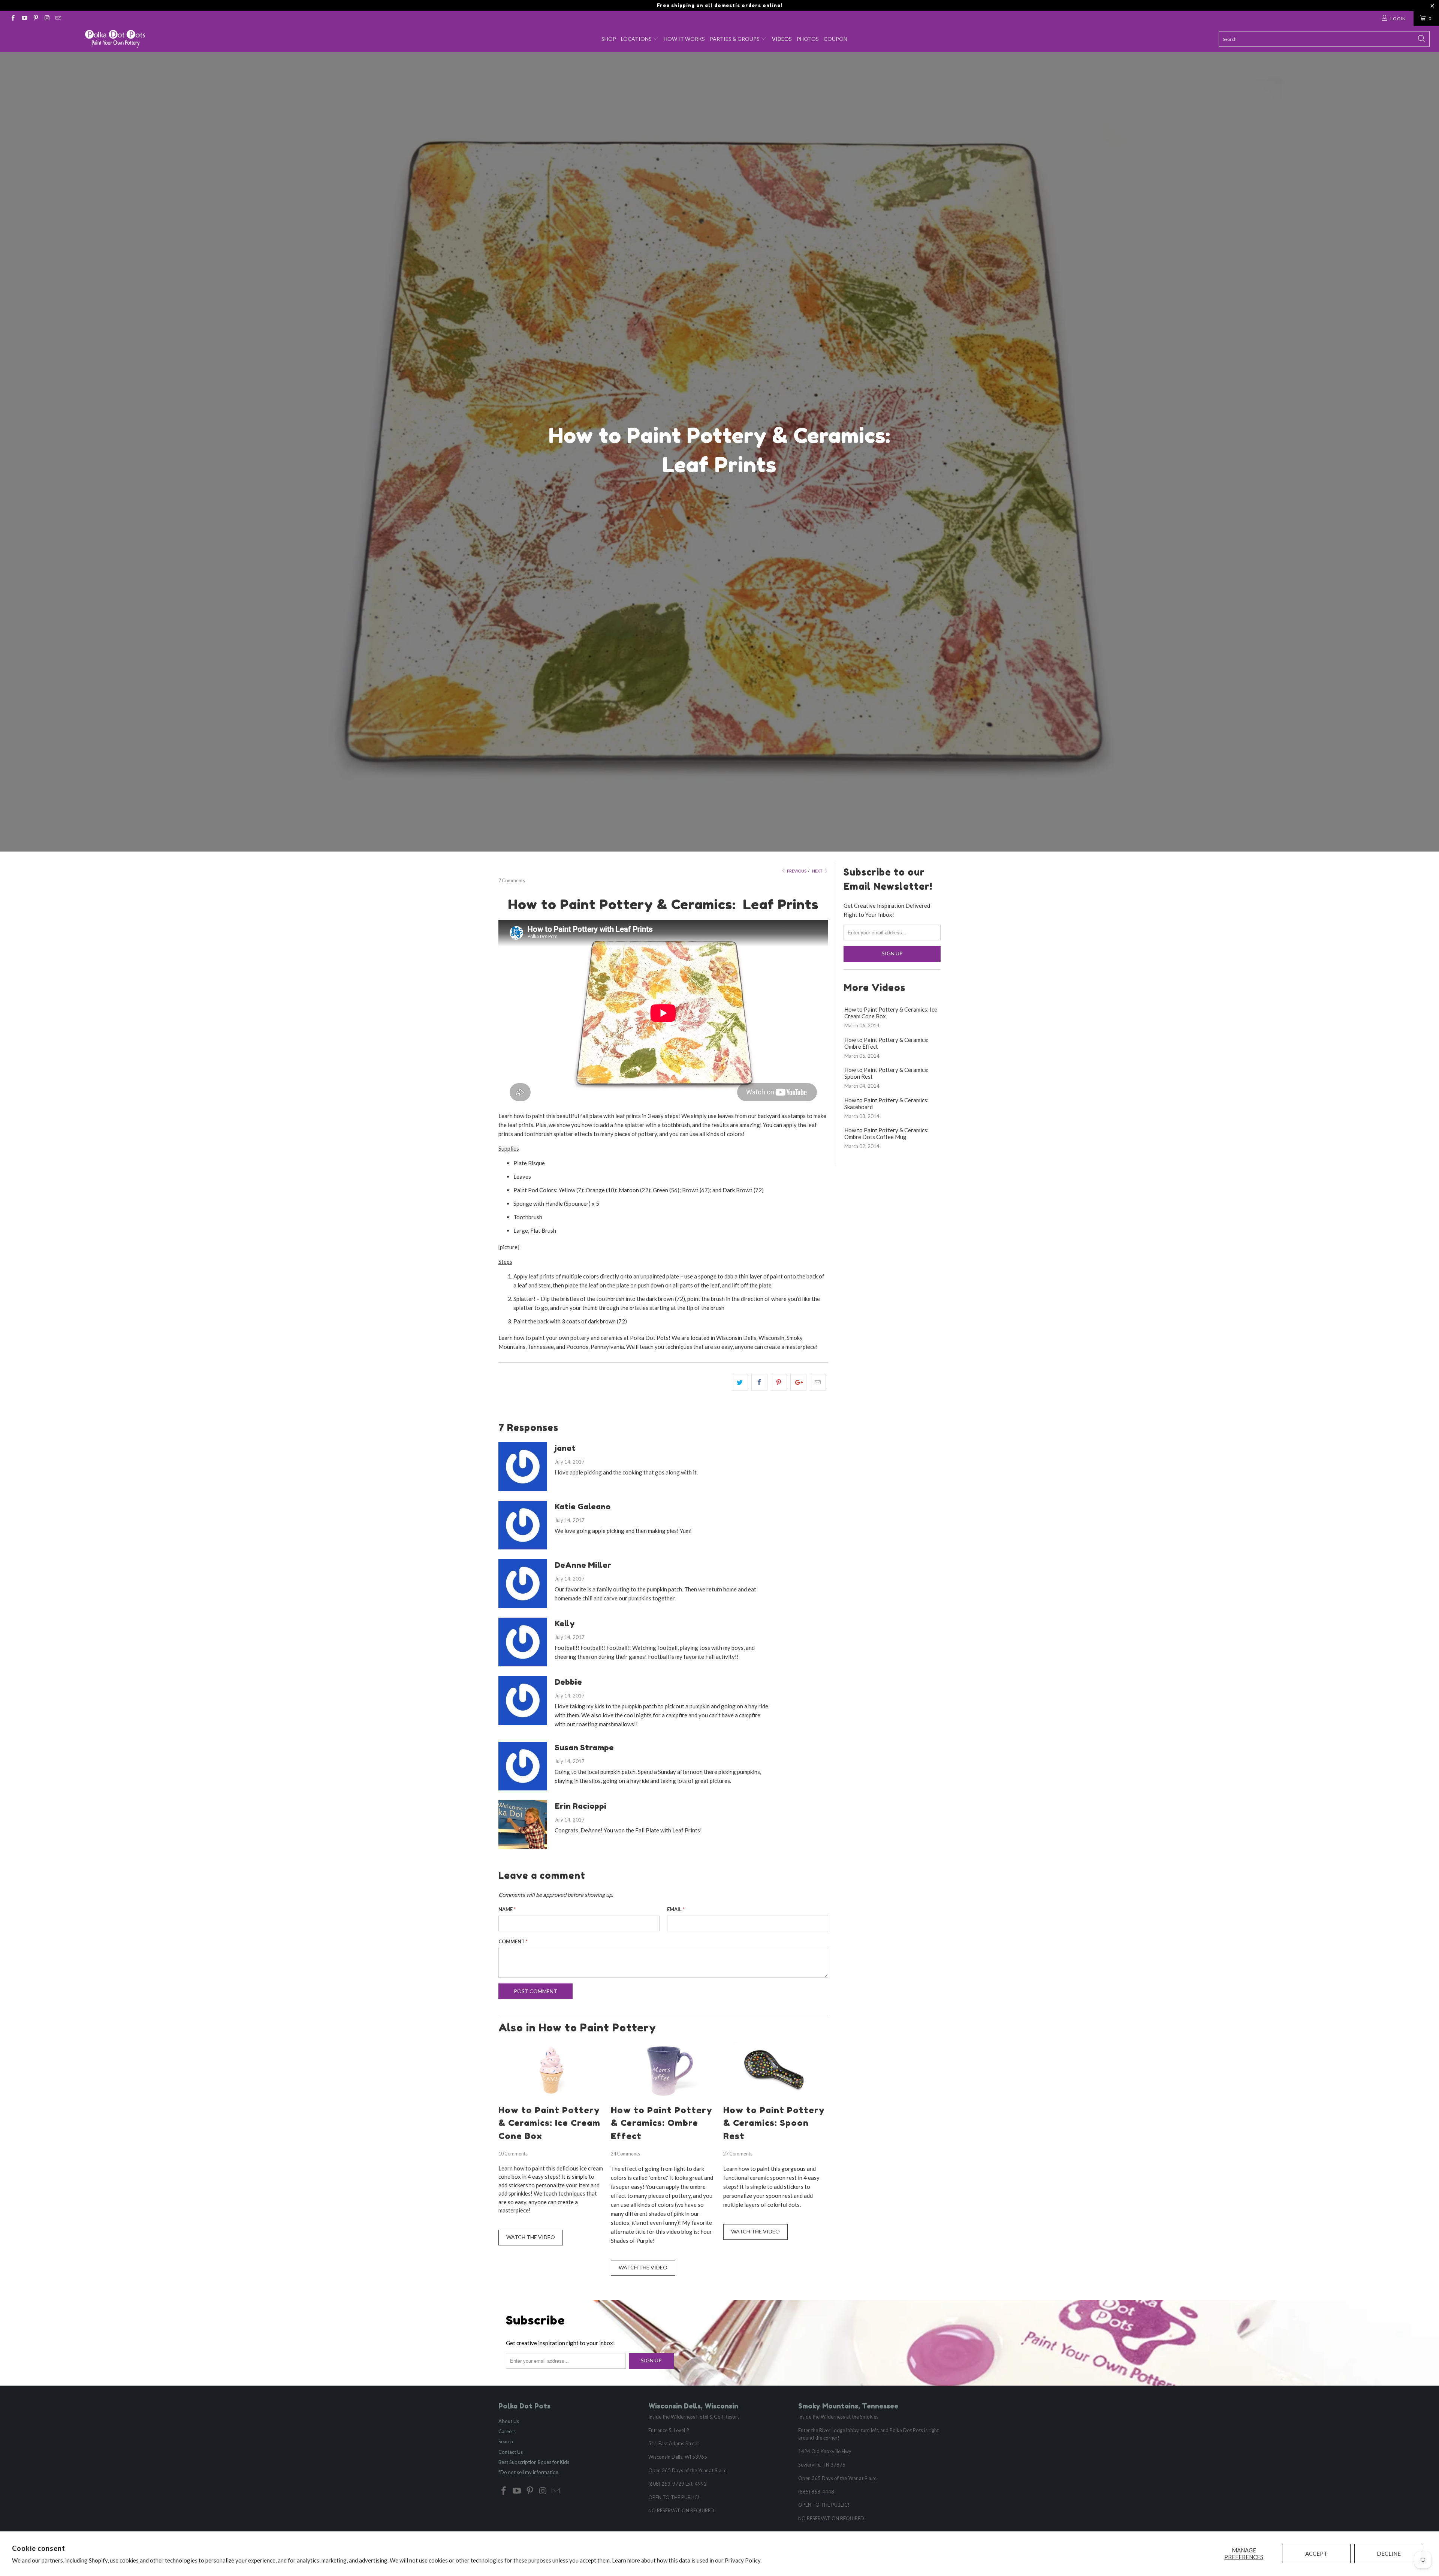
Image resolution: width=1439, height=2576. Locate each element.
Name (507, 1909)
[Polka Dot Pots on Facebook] (13, 19)
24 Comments (625, 2154)
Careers (507, 2431)
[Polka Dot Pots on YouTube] (24, 19)
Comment (513, 1941)
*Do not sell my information (528, 2472)
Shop (609, 39)
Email (676, 1909)
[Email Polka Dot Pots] (58, 19)
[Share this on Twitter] (740, 1382)
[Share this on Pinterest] (779, 1382)
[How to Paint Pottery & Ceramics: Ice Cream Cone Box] (551, 2097)
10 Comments (513, 2154)
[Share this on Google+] (798, 1382)
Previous (796, 871)
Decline (1389, 2554)
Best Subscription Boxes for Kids (534, 2462)
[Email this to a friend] (818, 1382)
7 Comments (512, 881)
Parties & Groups (735, 39)
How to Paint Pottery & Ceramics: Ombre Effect (662, 2123)
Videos (782, 39)
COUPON (835, 39)
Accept (1316, 2554)
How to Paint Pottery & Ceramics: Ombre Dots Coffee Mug (886, 1133)
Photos (808, 39)
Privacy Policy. (743, 2560)
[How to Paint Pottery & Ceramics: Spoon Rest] (776, 2097)
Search (506, 2441)
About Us (509, 2421)
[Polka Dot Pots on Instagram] (47, 19)
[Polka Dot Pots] (115, 39)
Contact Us (511, 2452)
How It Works (684, 39)
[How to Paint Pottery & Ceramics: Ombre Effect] (663, 2097)
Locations (637, 39)
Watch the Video (531, 2237)
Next (818, 871)
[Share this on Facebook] (759, 1382)
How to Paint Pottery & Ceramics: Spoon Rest (774, 2123)
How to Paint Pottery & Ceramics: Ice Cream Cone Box (549, 2123)
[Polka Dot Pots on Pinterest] (35, 19)
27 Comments (738, 2154)
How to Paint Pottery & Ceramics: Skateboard (886, 1103)
